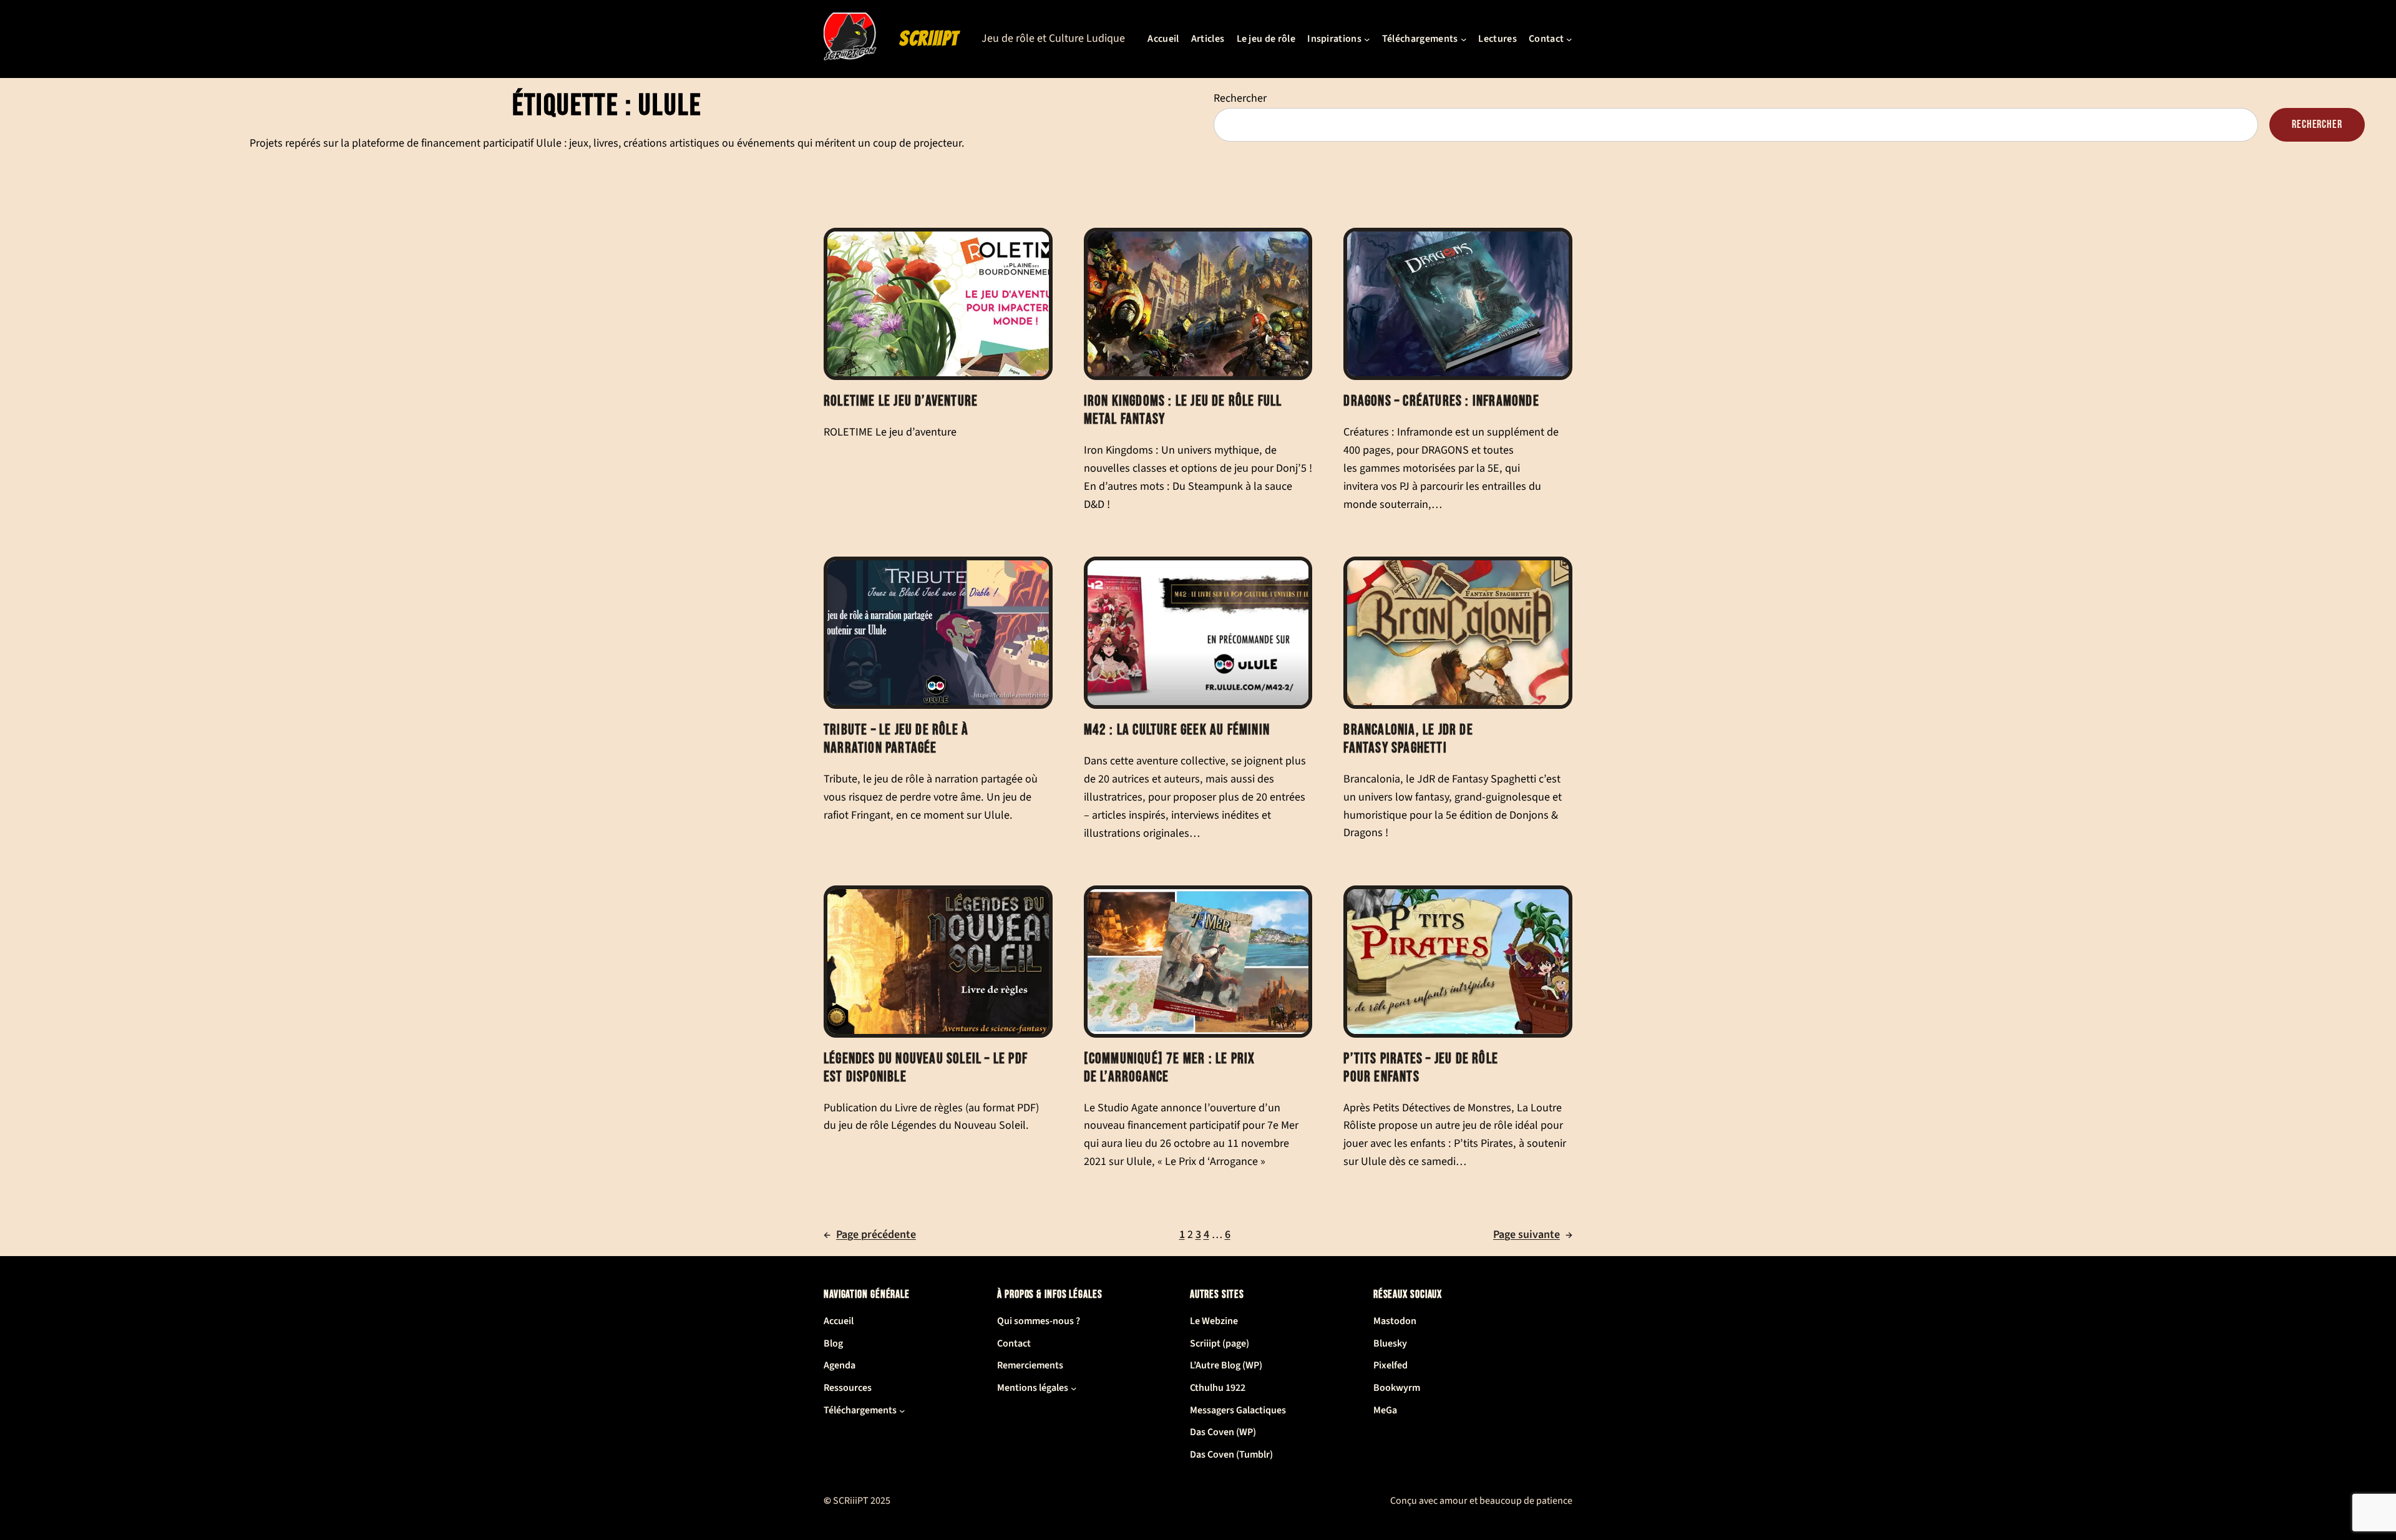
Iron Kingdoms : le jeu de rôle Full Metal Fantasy (1183, 410)
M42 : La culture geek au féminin (1177, 730)
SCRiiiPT (929, 39)
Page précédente (870, 1235)
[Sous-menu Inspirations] (1367, 39)
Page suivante (1533, 1235)
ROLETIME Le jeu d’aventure (901, 401)
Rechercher (1240, 98)
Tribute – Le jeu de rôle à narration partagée (896, 739)
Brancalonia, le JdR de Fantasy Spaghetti (1408, 739)
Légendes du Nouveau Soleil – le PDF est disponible (926, 1068)
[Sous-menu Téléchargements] (1464, 39)
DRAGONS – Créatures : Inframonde (1441, 401)
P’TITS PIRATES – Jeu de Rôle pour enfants (1421, 1068)
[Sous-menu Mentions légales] (1074, 1388)
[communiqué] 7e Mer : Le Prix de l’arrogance (1170, 1068)
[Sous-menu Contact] (1569, 39)
